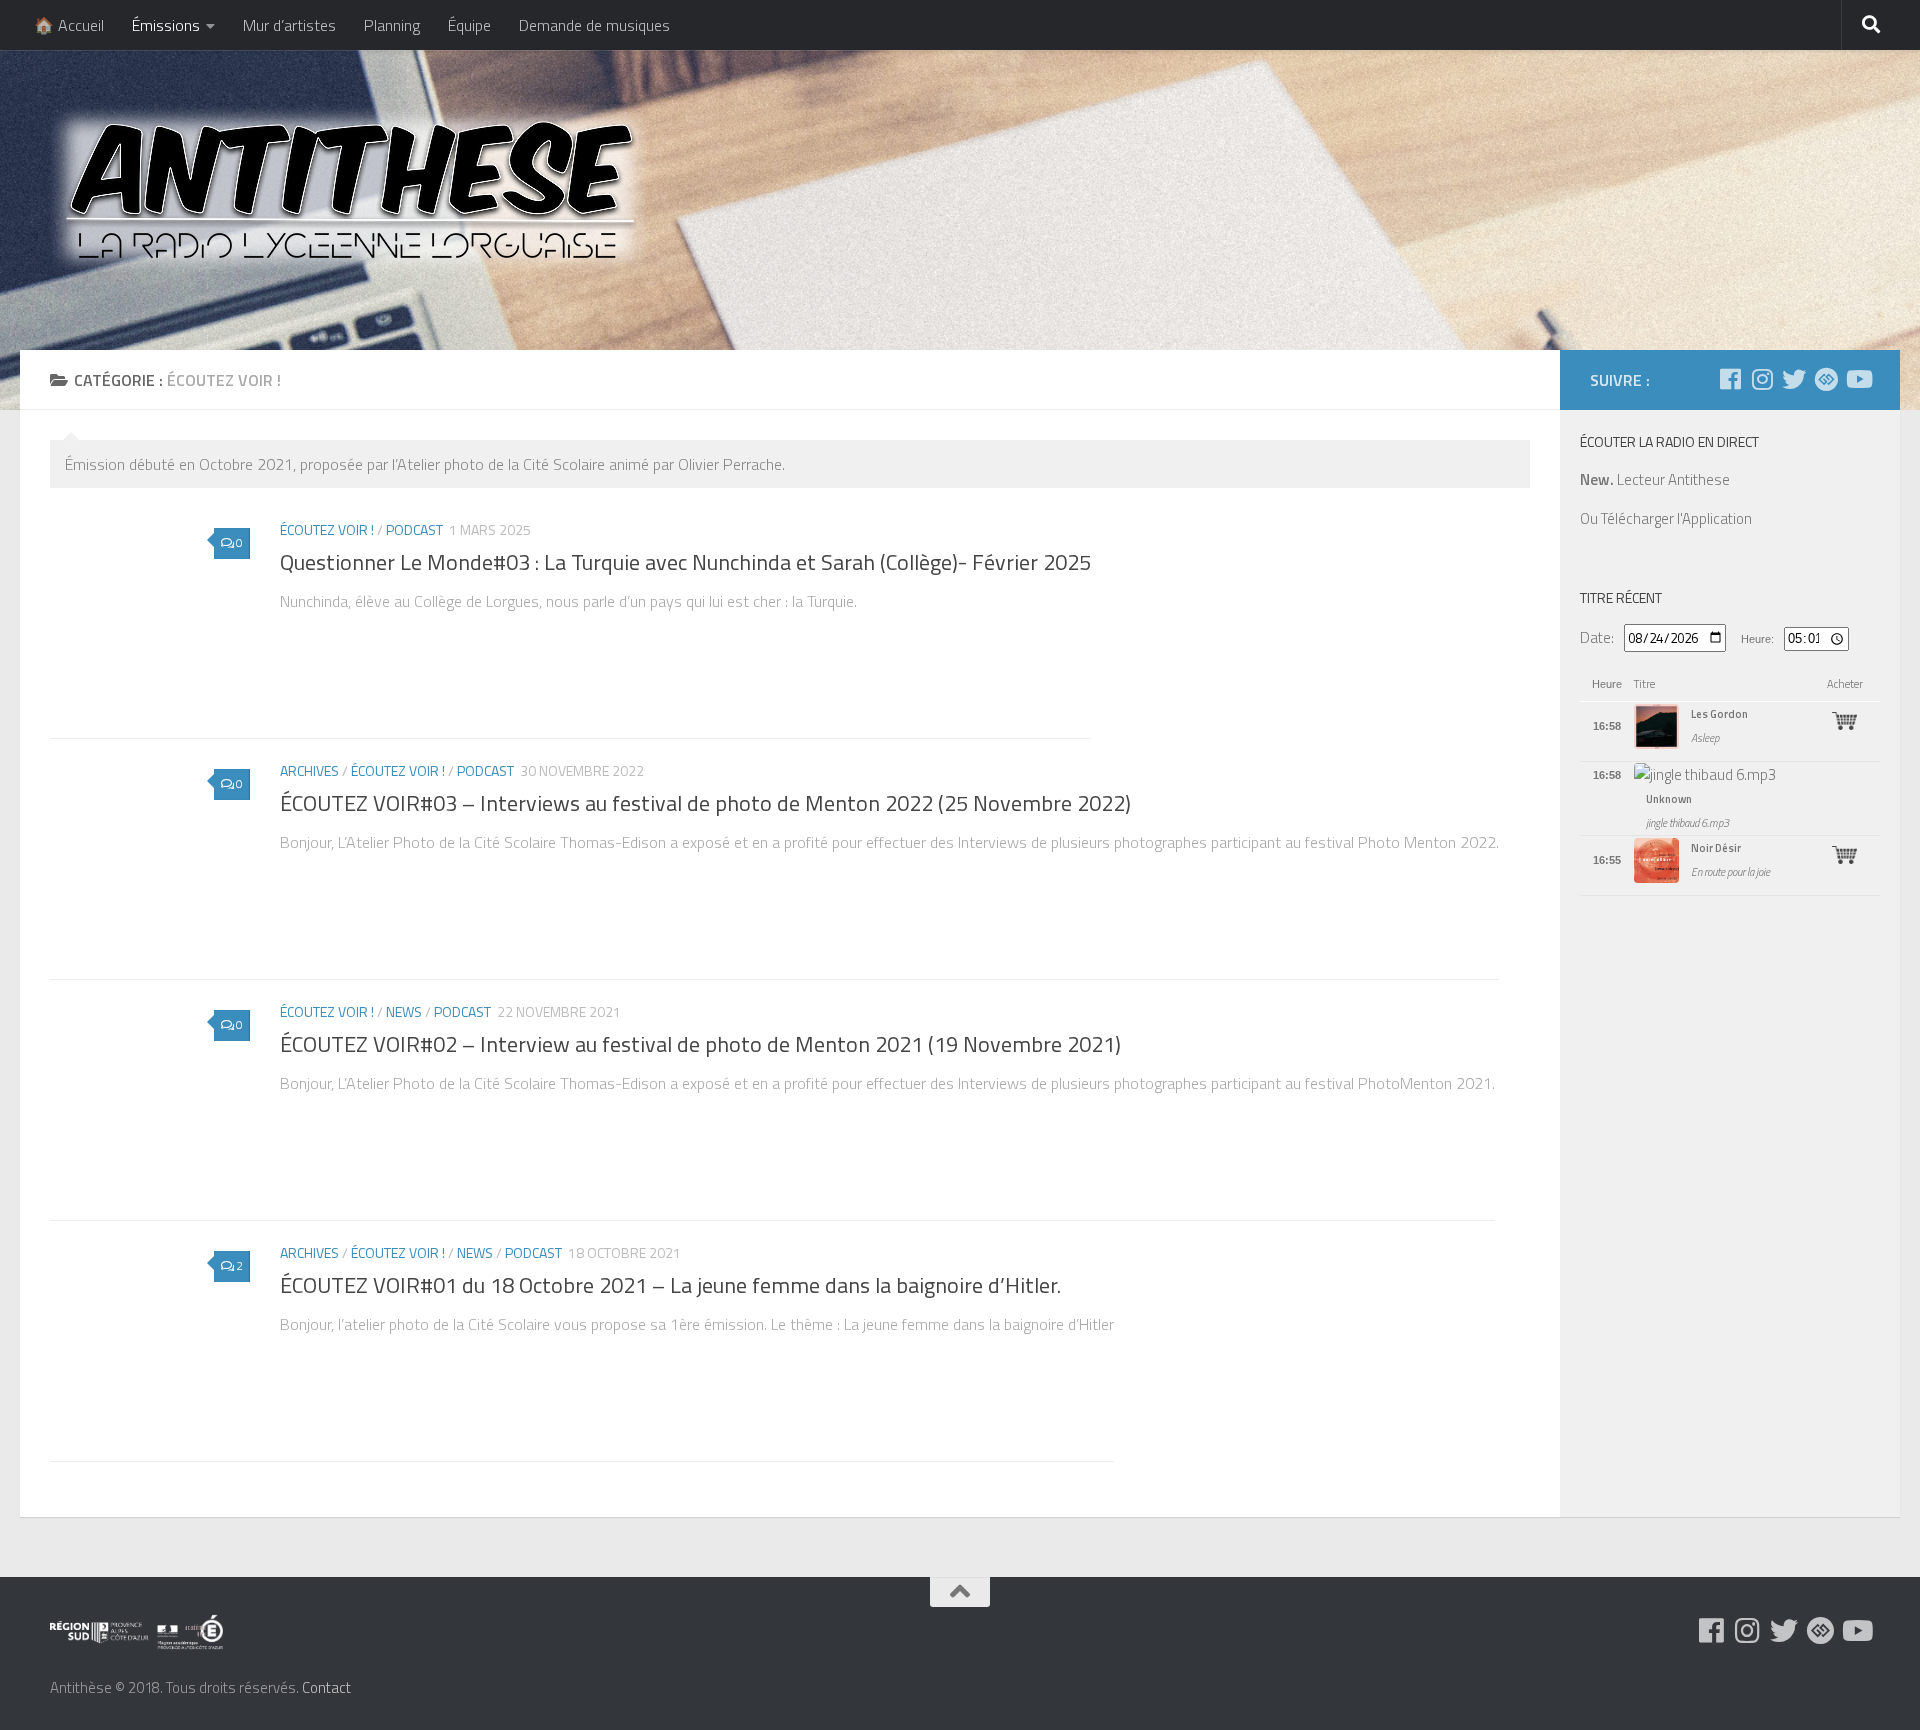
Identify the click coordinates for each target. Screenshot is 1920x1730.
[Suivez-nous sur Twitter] (1794, 379)
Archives (309, 770)
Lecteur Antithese (1655, 479)
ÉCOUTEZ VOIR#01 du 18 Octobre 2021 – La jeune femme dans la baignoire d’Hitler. (670, 1285)
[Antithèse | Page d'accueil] (350, 189)
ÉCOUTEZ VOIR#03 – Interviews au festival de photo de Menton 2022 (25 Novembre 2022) (705, 803)
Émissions (166, 25)
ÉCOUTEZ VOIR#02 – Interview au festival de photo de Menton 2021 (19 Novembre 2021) (700, 1044)
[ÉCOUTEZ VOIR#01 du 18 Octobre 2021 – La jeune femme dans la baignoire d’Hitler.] (150, 1341)
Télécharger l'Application (1676, 518)
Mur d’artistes (289, 25)
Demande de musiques (594, 25)
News (404, 1011)
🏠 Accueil (69, 25)
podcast (414, 529)
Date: (1597, 637)
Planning (392, 25)
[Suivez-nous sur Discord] (1826, 379)
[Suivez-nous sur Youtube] (1858, 379)
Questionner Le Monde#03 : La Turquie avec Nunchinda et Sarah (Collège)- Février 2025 (685, 562)
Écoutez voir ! (327, 529)
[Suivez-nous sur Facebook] (1730, 379)
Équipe (469, 25)
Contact (326, 1687)
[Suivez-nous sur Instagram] (1762, 379)
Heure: (1757, 639)
